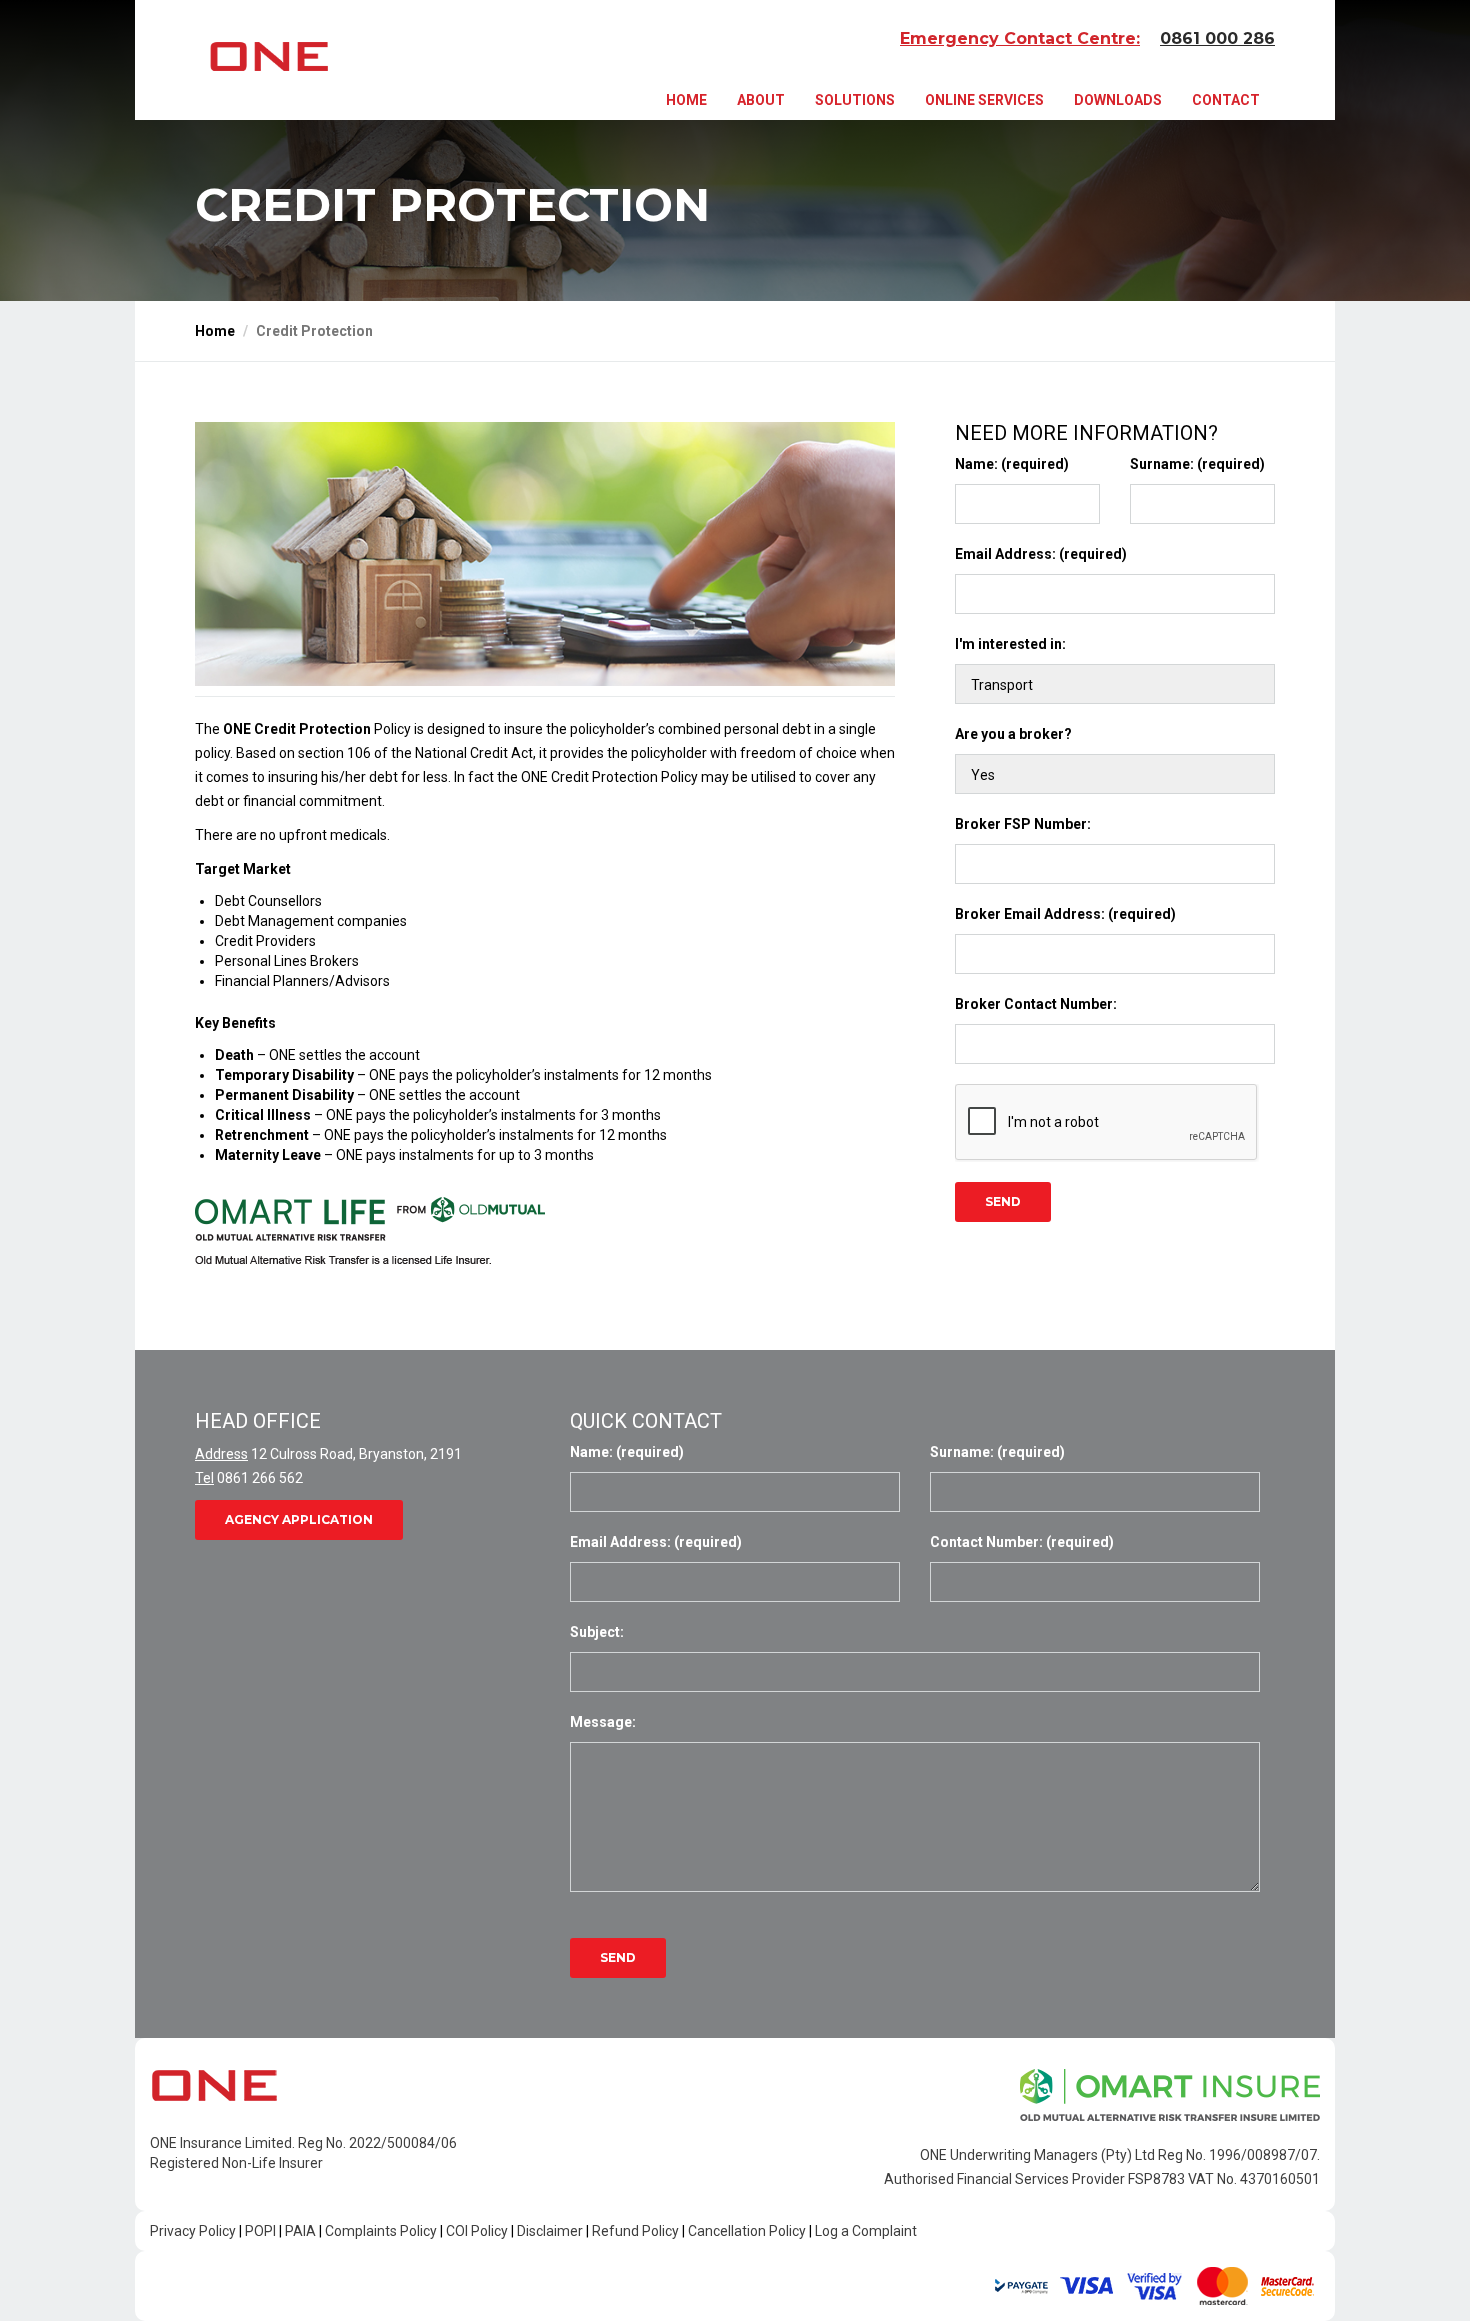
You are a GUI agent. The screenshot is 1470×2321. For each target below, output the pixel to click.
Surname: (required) (1197, 464)
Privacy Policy (193, 2231)
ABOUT (761, 100)
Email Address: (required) (1041, 554)
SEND (1003, 1201)
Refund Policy (635, 2231)
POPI (260, 2231)
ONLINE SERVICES (984, 100)
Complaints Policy (381, 2231)
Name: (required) (1012, 464)
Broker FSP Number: (1023, 824)
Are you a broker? (1013, 734)
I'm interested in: (1010, 644)
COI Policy (477, 2231)
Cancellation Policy (747, 2231)
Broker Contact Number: (1036, 1004)
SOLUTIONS (855, 100)
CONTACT (1226, 100)
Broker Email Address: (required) (1065, 914)
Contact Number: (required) (1022, 1542)
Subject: (597, 1632)
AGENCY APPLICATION (299, 1519)
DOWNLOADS (1118, 100)
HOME (686, 100)
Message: (603, 1722)
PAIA (300, 2231)
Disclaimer (550, 2231)
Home (215, 331)
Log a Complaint (866, 2231)
